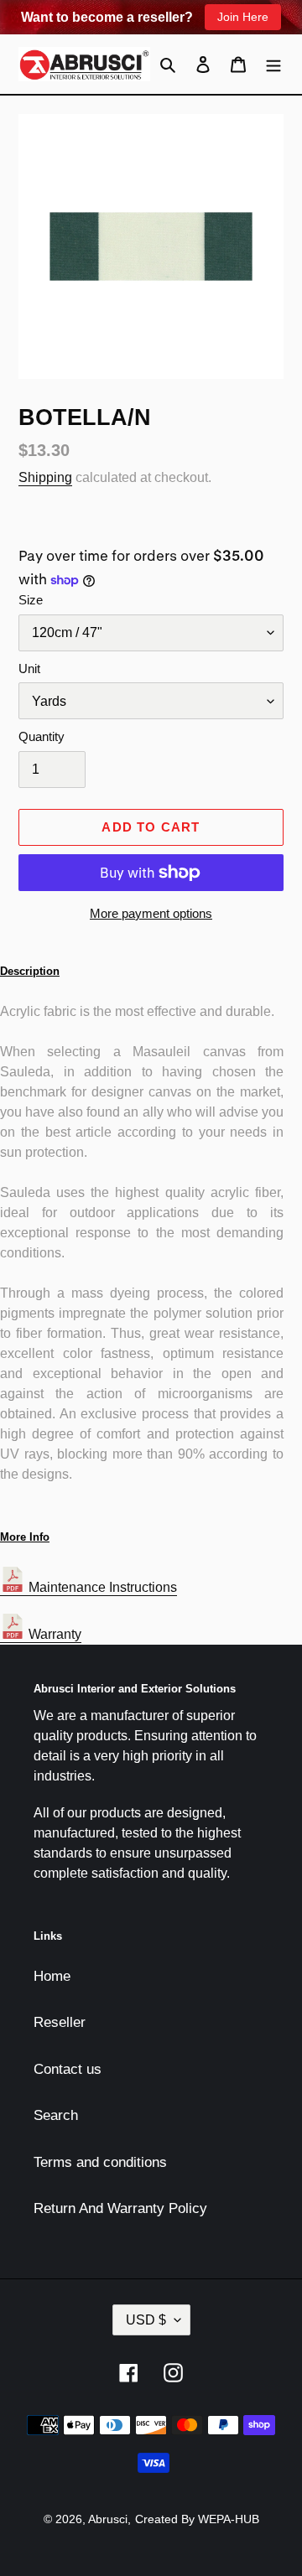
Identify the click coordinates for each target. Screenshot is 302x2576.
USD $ (146, 2320)
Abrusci (108, 2519)
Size (31, 600)
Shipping (45, 477)
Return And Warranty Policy (120, 2208)
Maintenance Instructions (101, 1587)
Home (52, 1976)
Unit (29, 669)
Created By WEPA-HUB (197, 2519)
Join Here (243, 17)
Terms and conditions (100, 2162)
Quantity (42, 736)
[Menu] (273, 65)
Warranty (53, 1634)
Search (56, 2115)
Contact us (68, 2069)
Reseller (60, 2022)
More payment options (151, 913)
